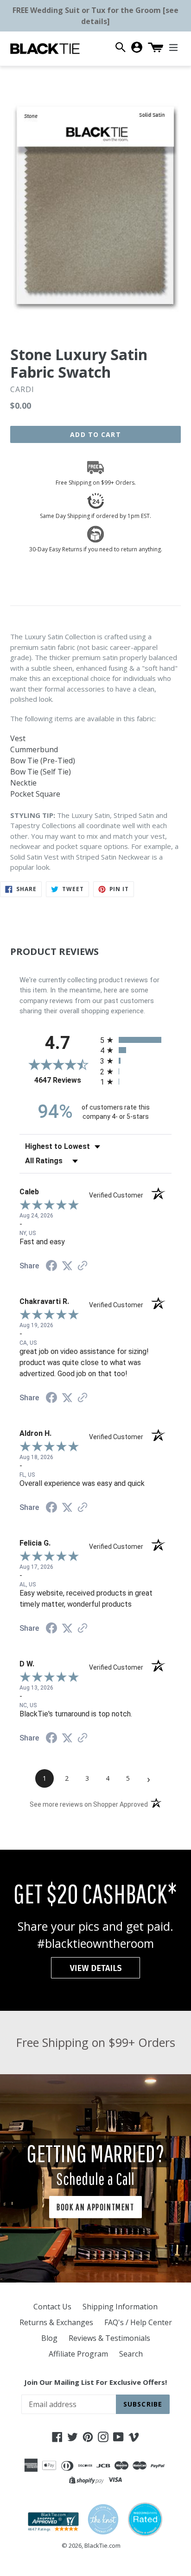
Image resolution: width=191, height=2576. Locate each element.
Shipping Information (120, 2307)
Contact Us (52, 2307)
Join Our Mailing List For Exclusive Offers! (95, 2382)
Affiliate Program (78, 2354)
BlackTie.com (102, 2545)
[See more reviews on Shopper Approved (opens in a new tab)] (83, 1266)
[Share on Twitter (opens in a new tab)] (67, 1266)
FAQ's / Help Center (138, 2322)
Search (131, 2354)
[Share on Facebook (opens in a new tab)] (51, 1267)
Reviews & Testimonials (109, 2338)
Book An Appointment (95, 2207)
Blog (49, 2338)
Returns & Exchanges (56, 2322)
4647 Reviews (65, 1080)
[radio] (136, 1040)
